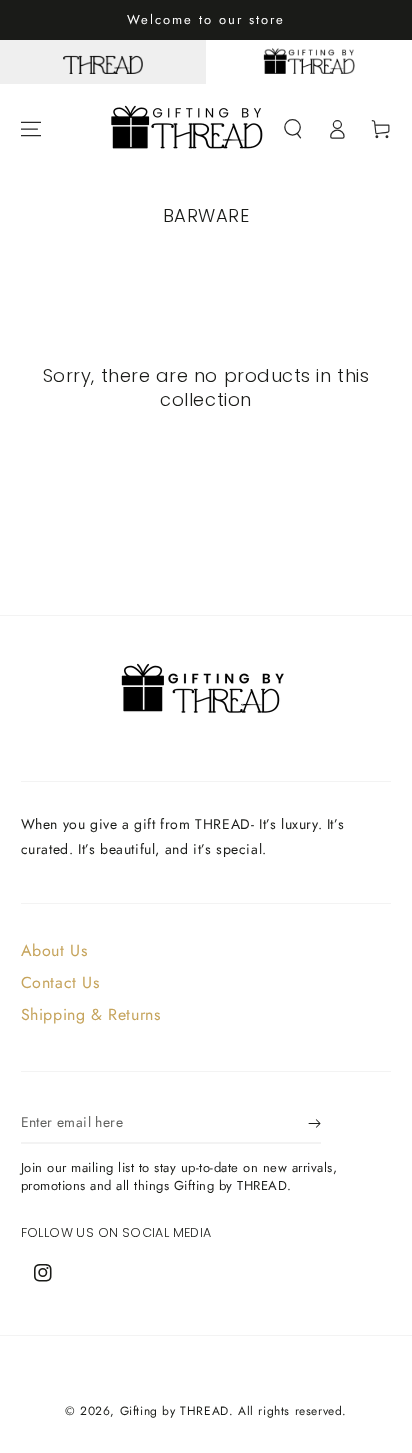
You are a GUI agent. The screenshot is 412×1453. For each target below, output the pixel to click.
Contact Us (60, 982)
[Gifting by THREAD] (309, 62)
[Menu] (31, 129)
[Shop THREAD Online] (103, 62)
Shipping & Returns (91, 1014)
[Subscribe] (314, 1124)
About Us (54, 950)
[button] (293, 129)
